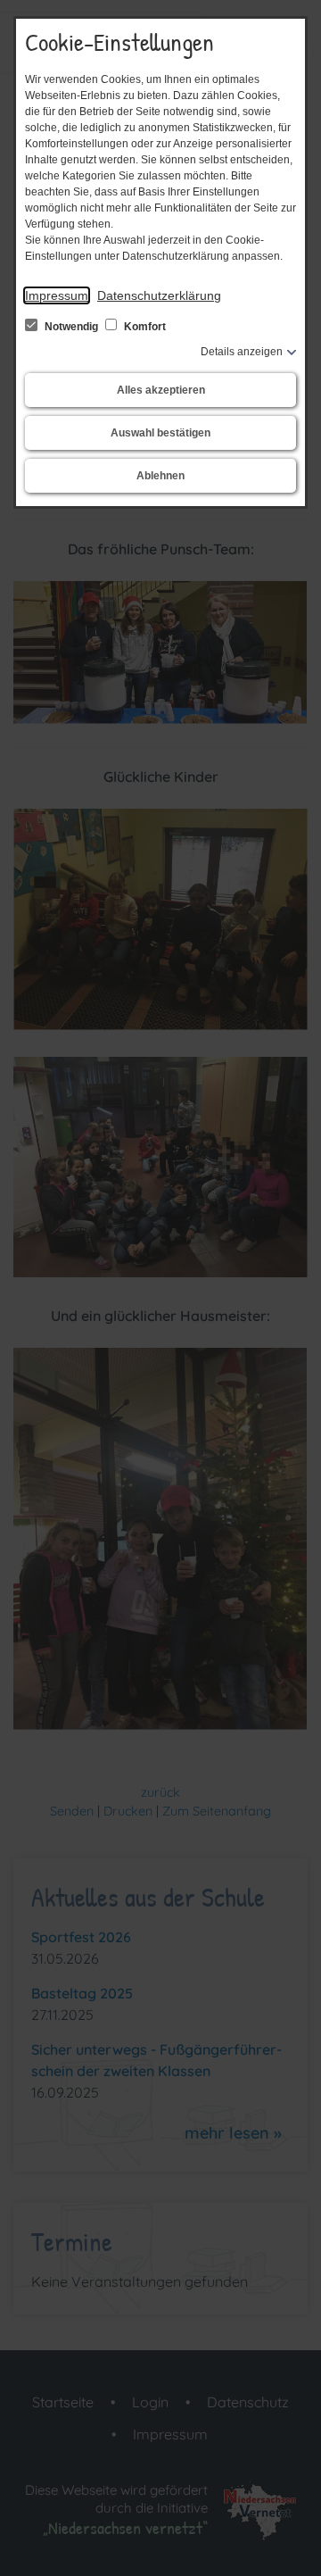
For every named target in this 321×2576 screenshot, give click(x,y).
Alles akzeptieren (161, 390)
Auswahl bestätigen (160, 433)
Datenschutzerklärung (159, 295)
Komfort (144, 327)
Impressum (57, 295)
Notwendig (71, 327)
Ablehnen (160, 476)
